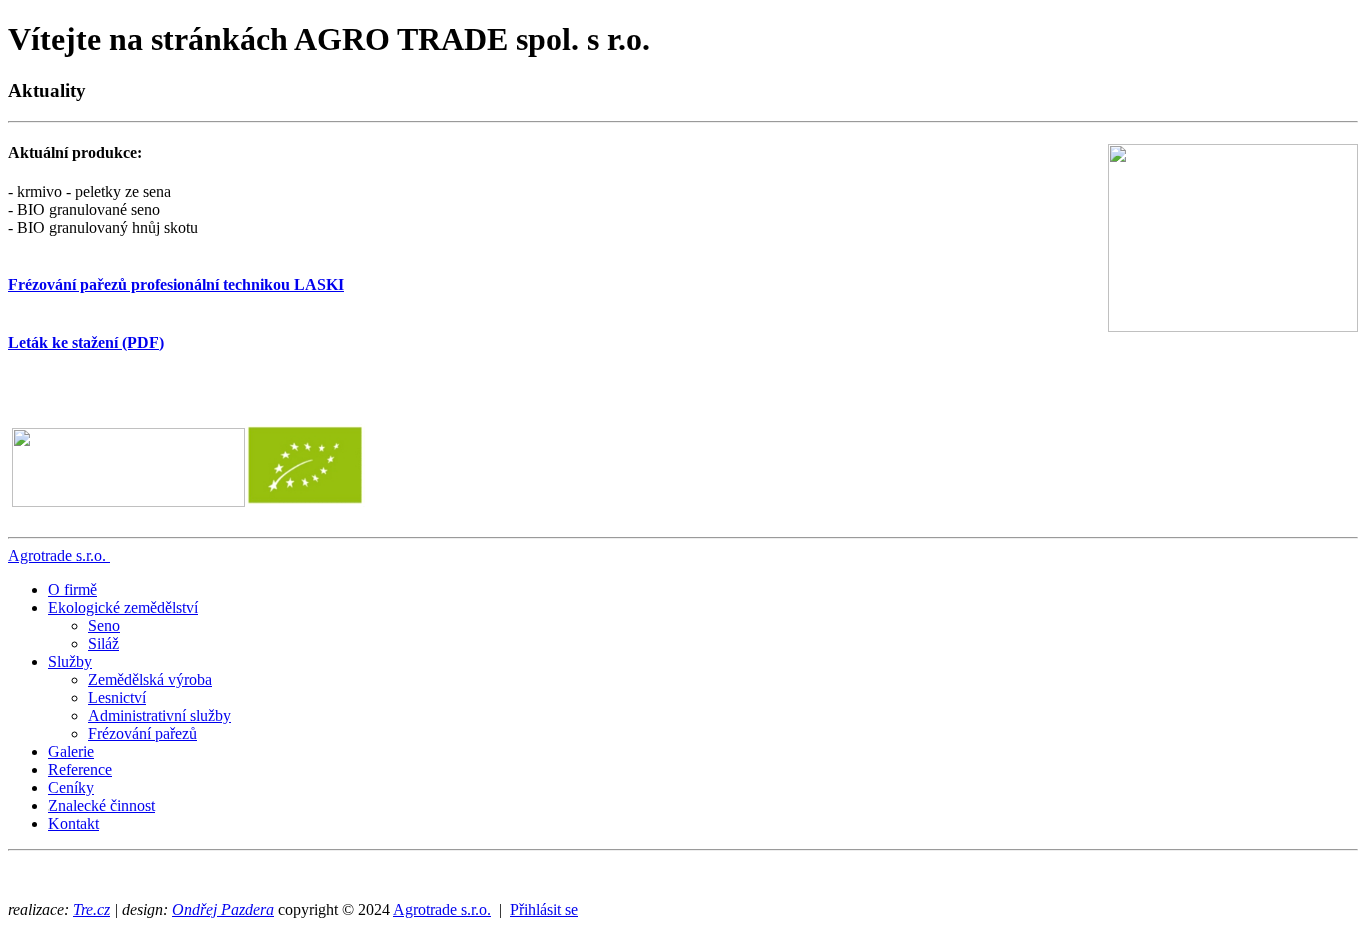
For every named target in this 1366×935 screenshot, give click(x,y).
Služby (70, 661)
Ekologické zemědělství (123, 607)
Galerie (71, 751)
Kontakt (73, 823)
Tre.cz (91, 909)
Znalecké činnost (101, 805)
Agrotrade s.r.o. (57, 555)
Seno (104, 625)
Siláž (103, 643)
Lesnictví (117, 697)
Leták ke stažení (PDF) (86, 342)
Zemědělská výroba (150, 679)
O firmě (72, 589)
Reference (80, 769)
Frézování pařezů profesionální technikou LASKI (176, 284)
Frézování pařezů (142, 733)
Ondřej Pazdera (223, 909)
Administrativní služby (159, 715)
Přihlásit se (544, 909)
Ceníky (71, 787)
